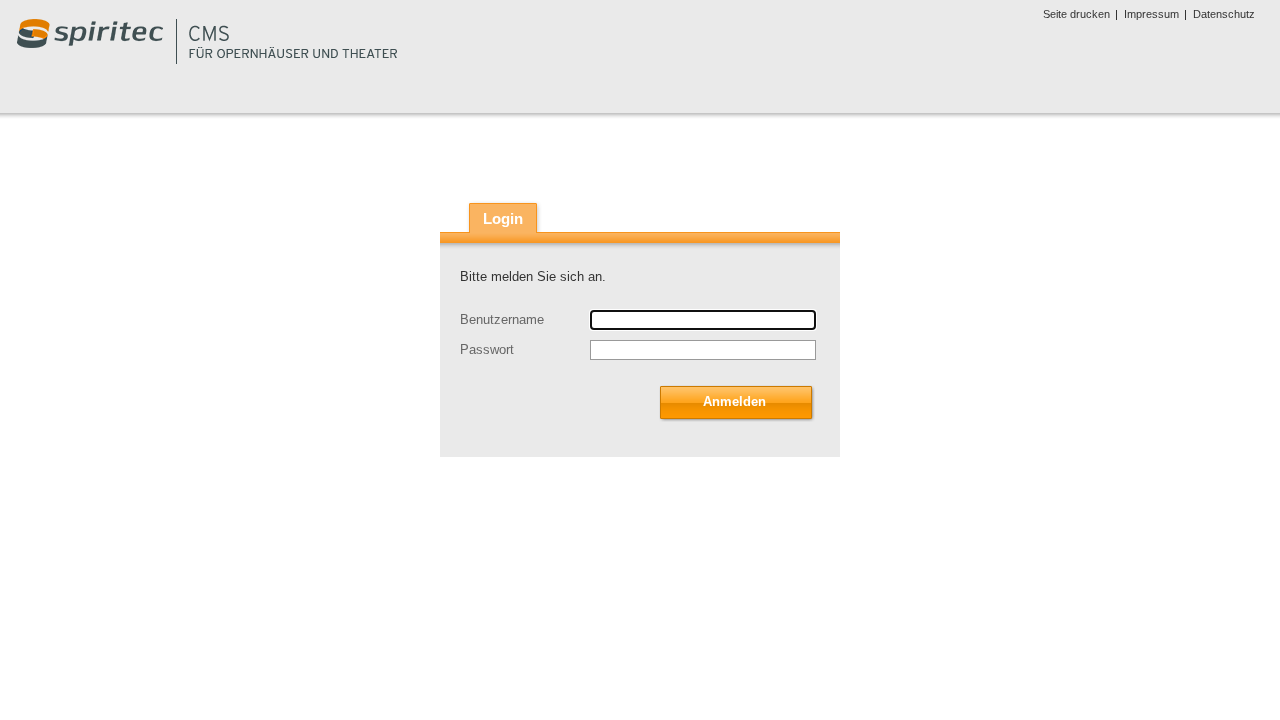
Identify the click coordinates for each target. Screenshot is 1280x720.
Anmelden (734, 401)
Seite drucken (1076, 14)
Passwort (487, 349)
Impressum (1151, 14)
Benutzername (502, 319)
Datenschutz (1224, 14)
